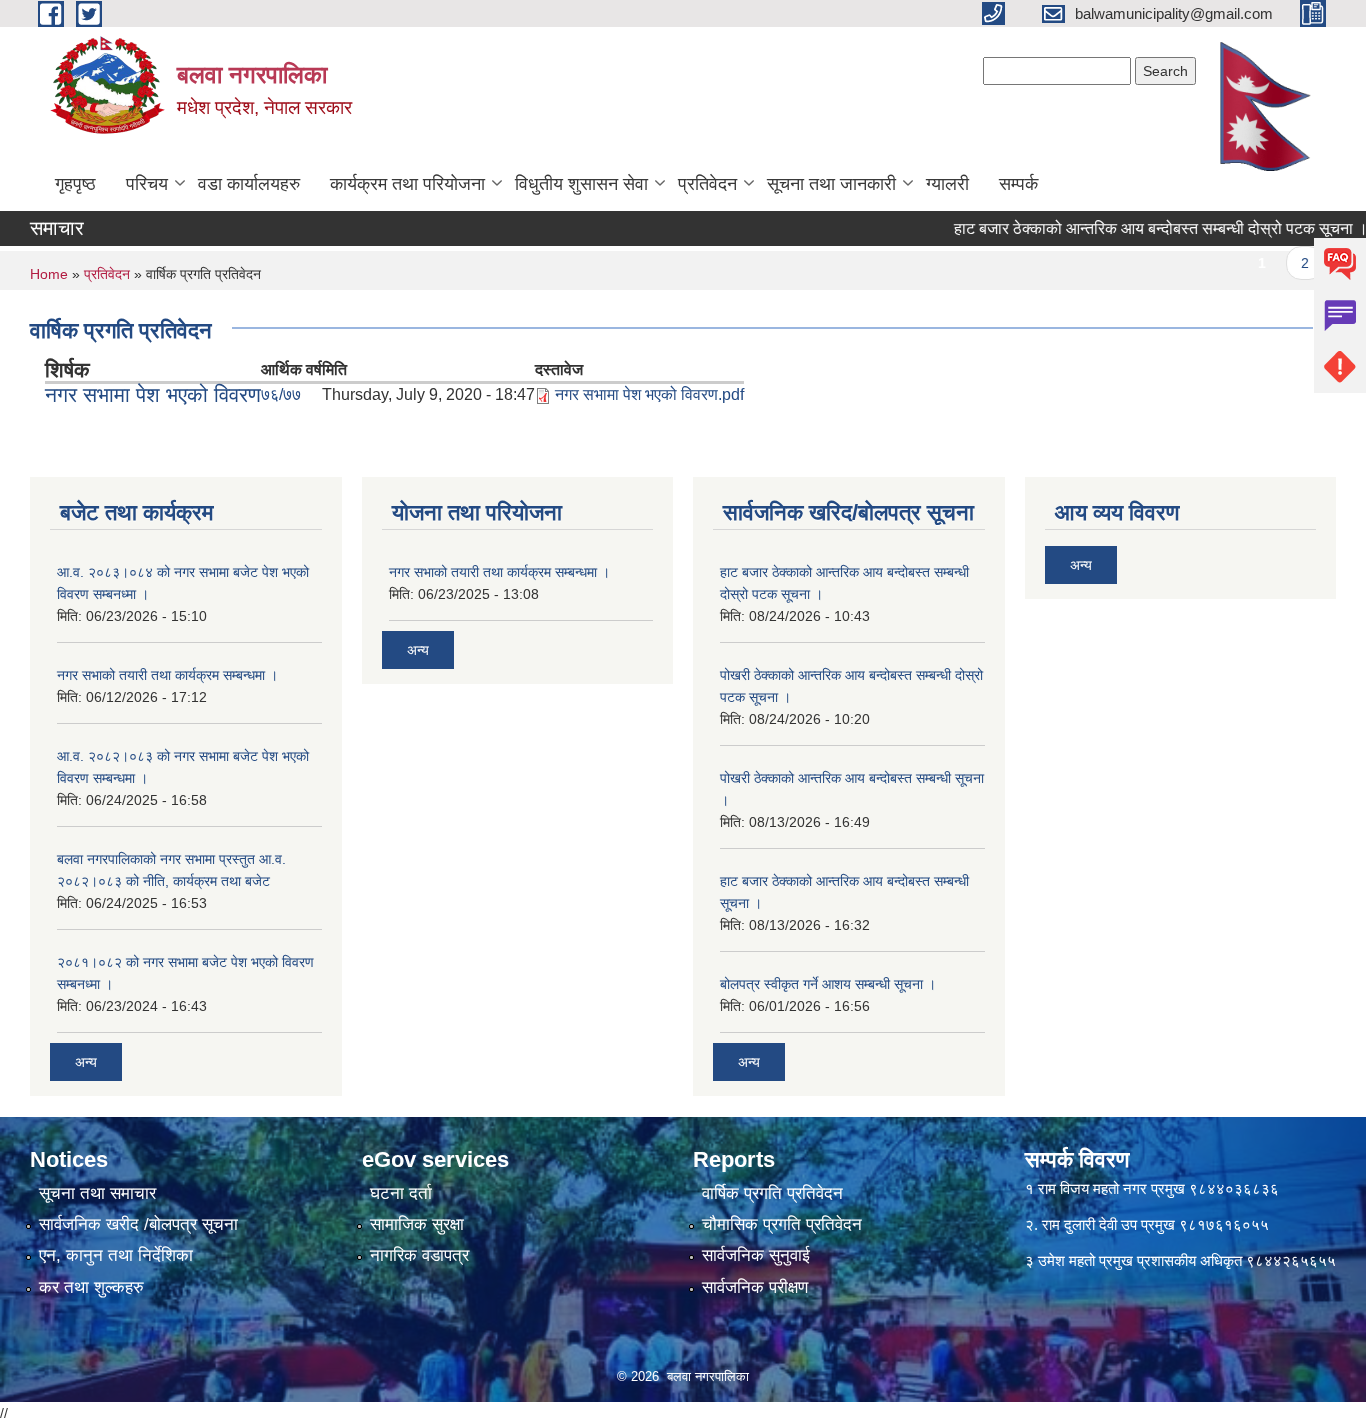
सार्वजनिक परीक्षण (755, 1287)
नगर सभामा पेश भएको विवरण (153, 394)
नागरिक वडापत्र (419, 1255)
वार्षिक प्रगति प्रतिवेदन (772, 1193)
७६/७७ (281, 394)
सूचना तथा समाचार (97, 1193)
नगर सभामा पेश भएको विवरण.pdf (649, 394)
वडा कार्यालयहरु (249, 184)
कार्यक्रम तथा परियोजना (407, 184)
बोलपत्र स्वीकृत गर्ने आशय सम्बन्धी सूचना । (828, 984)
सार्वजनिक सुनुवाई (756, 1255)
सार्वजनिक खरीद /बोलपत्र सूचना (138, 1224)
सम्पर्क (1018, 184)
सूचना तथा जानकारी (831, 184)
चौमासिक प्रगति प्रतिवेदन (782, 1224)
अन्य (86, 1062)
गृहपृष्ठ (75, 184)
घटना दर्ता (401, 1193)
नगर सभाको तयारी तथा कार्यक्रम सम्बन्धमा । (167, 675)
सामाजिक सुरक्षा (417, 1224)
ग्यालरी (947, 184)
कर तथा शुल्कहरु (91, 1287)
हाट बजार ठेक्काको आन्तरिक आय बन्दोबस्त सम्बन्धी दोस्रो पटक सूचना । (1136, 228)
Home (49, 274)
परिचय (147, 184)
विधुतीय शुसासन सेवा (581, 184)
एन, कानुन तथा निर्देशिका (116, 1255)
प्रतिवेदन (707, 184)
